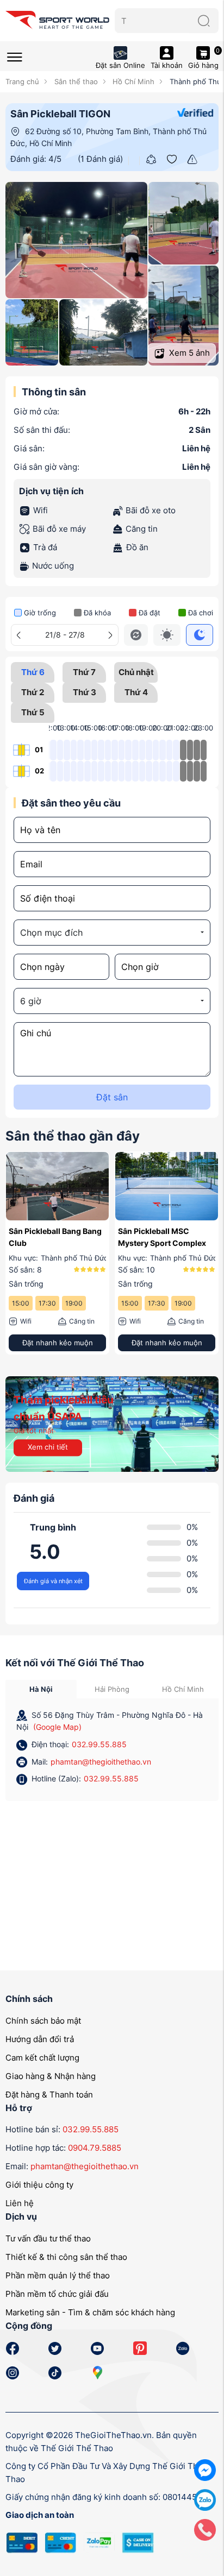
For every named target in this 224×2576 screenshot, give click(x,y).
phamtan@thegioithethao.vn (101, 1762)
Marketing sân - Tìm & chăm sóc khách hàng (90, 2312)
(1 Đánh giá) (100, 159)
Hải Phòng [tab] (112, 1689)
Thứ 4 (136, 692)
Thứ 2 (33, 692)
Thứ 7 (84, 672)
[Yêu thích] (172, 159)
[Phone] (205, 2529)
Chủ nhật (136, 672)
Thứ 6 (33, 672)
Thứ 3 (85, 692)
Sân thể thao (75, 81)
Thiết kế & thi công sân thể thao (66, 2257)
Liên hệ (20, 2203)
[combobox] (112, 933)
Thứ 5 (33, 712)
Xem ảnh (188, 353)
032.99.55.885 (99, 1744)
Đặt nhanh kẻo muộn (85, 1343)
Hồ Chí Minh (132, 81)
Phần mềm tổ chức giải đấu (57, 2294)
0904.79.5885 (95, 2148)
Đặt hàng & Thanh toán (49, 2095)
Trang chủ (22, 81)
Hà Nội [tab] (41, 1689)
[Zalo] (205, 2499)
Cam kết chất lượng (42, 2058)
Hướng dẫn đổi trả (40, 2039)
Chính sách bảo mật (43, 2021)
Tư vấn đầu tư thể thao (48, 2238)
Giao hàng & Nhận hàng (51, 2076)
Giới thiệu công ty (39, 2185)
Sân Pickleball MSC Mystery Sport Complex (81, 1237)
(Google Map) (57, 1727)
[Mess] (205, 2469)
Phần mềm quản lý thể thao (58, 2275)
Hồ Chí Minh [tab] (183, 1689)
